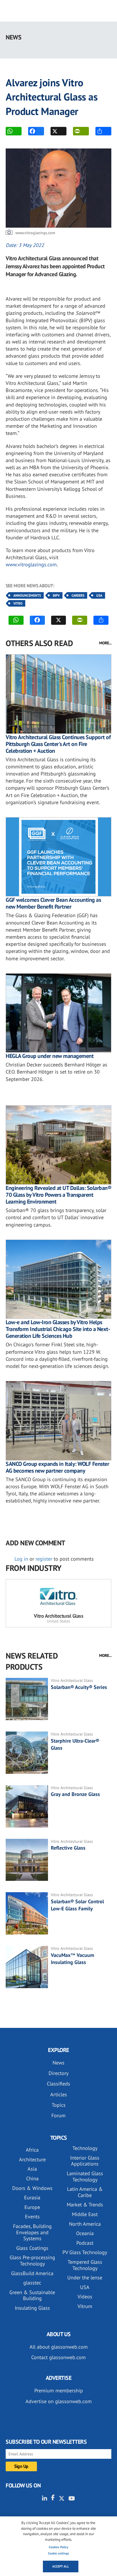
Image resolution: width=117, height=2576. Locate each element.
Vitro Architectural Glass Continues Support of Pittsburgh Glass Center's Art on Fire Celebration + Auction (58, 744)
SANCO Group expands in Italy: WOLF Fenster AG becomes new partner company (57, 1467)
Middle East (85, 2214)
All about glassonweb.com (59, 2347)
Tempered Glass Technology (85, 2265)
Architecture (32, 2159)
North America (85, 2224)
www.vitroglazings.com (31, 564)
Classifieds (58, 2084)
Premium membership (59, 2390)
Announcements (27, 595)
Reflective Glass (68, 1848)
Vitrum (85, 2306)
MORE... (105, 643)
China (32, 2178)
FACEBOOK (36, 131)
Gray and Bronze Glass (75, 1794)
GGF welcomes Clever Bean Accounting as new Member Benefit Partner (53, 903)
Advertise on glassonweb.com (59, 2401)
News (58, 2063)
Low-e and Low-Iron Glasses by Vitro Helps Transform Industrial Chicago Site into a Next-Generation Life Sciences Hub (58, 1329)
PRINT (81, 131)
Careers (78, 595)
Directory (58, 2073)
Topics (59, 2105)
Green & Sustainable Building (32, 2295)
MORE (103, 131)
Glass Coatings (32, 2248)
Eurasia (32, 2197)
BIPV (56, 595)
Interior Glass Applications (85, 2161)
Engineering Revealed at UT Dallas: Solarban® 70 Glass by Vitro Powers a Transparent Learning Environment (58, 1195)
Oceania (85, 2233)
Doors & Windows (32, 2188)
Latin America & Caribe (85, 2192)
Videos (85, 2297)
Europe (32, 2207)
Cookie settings (58, 2553)
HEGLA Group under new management (50, 1056)
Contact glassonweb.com (58, 2357)
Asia (32, 2169)
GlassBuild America (32, 2273)
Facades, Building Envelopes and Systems (32, 2232)
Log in (21, 1559)
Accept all (61, 2566)
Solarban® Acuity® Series (79, 1687)
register (44, 1559)
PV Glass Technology (85, 2252)
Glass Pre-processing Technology (32, 2260)
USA (99, 595)
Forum (58, 2115)
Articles (59, 2094)
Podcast (85, 2243)
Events (32, 2216)
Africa (32, 2150)
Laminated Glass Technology (85, 2176)
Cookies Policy (58, 2547)
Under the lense (85, 2278)
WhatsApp (14, 131)
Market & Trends (85, 2205)
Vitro (18, 603)
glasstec (32, 2283)
